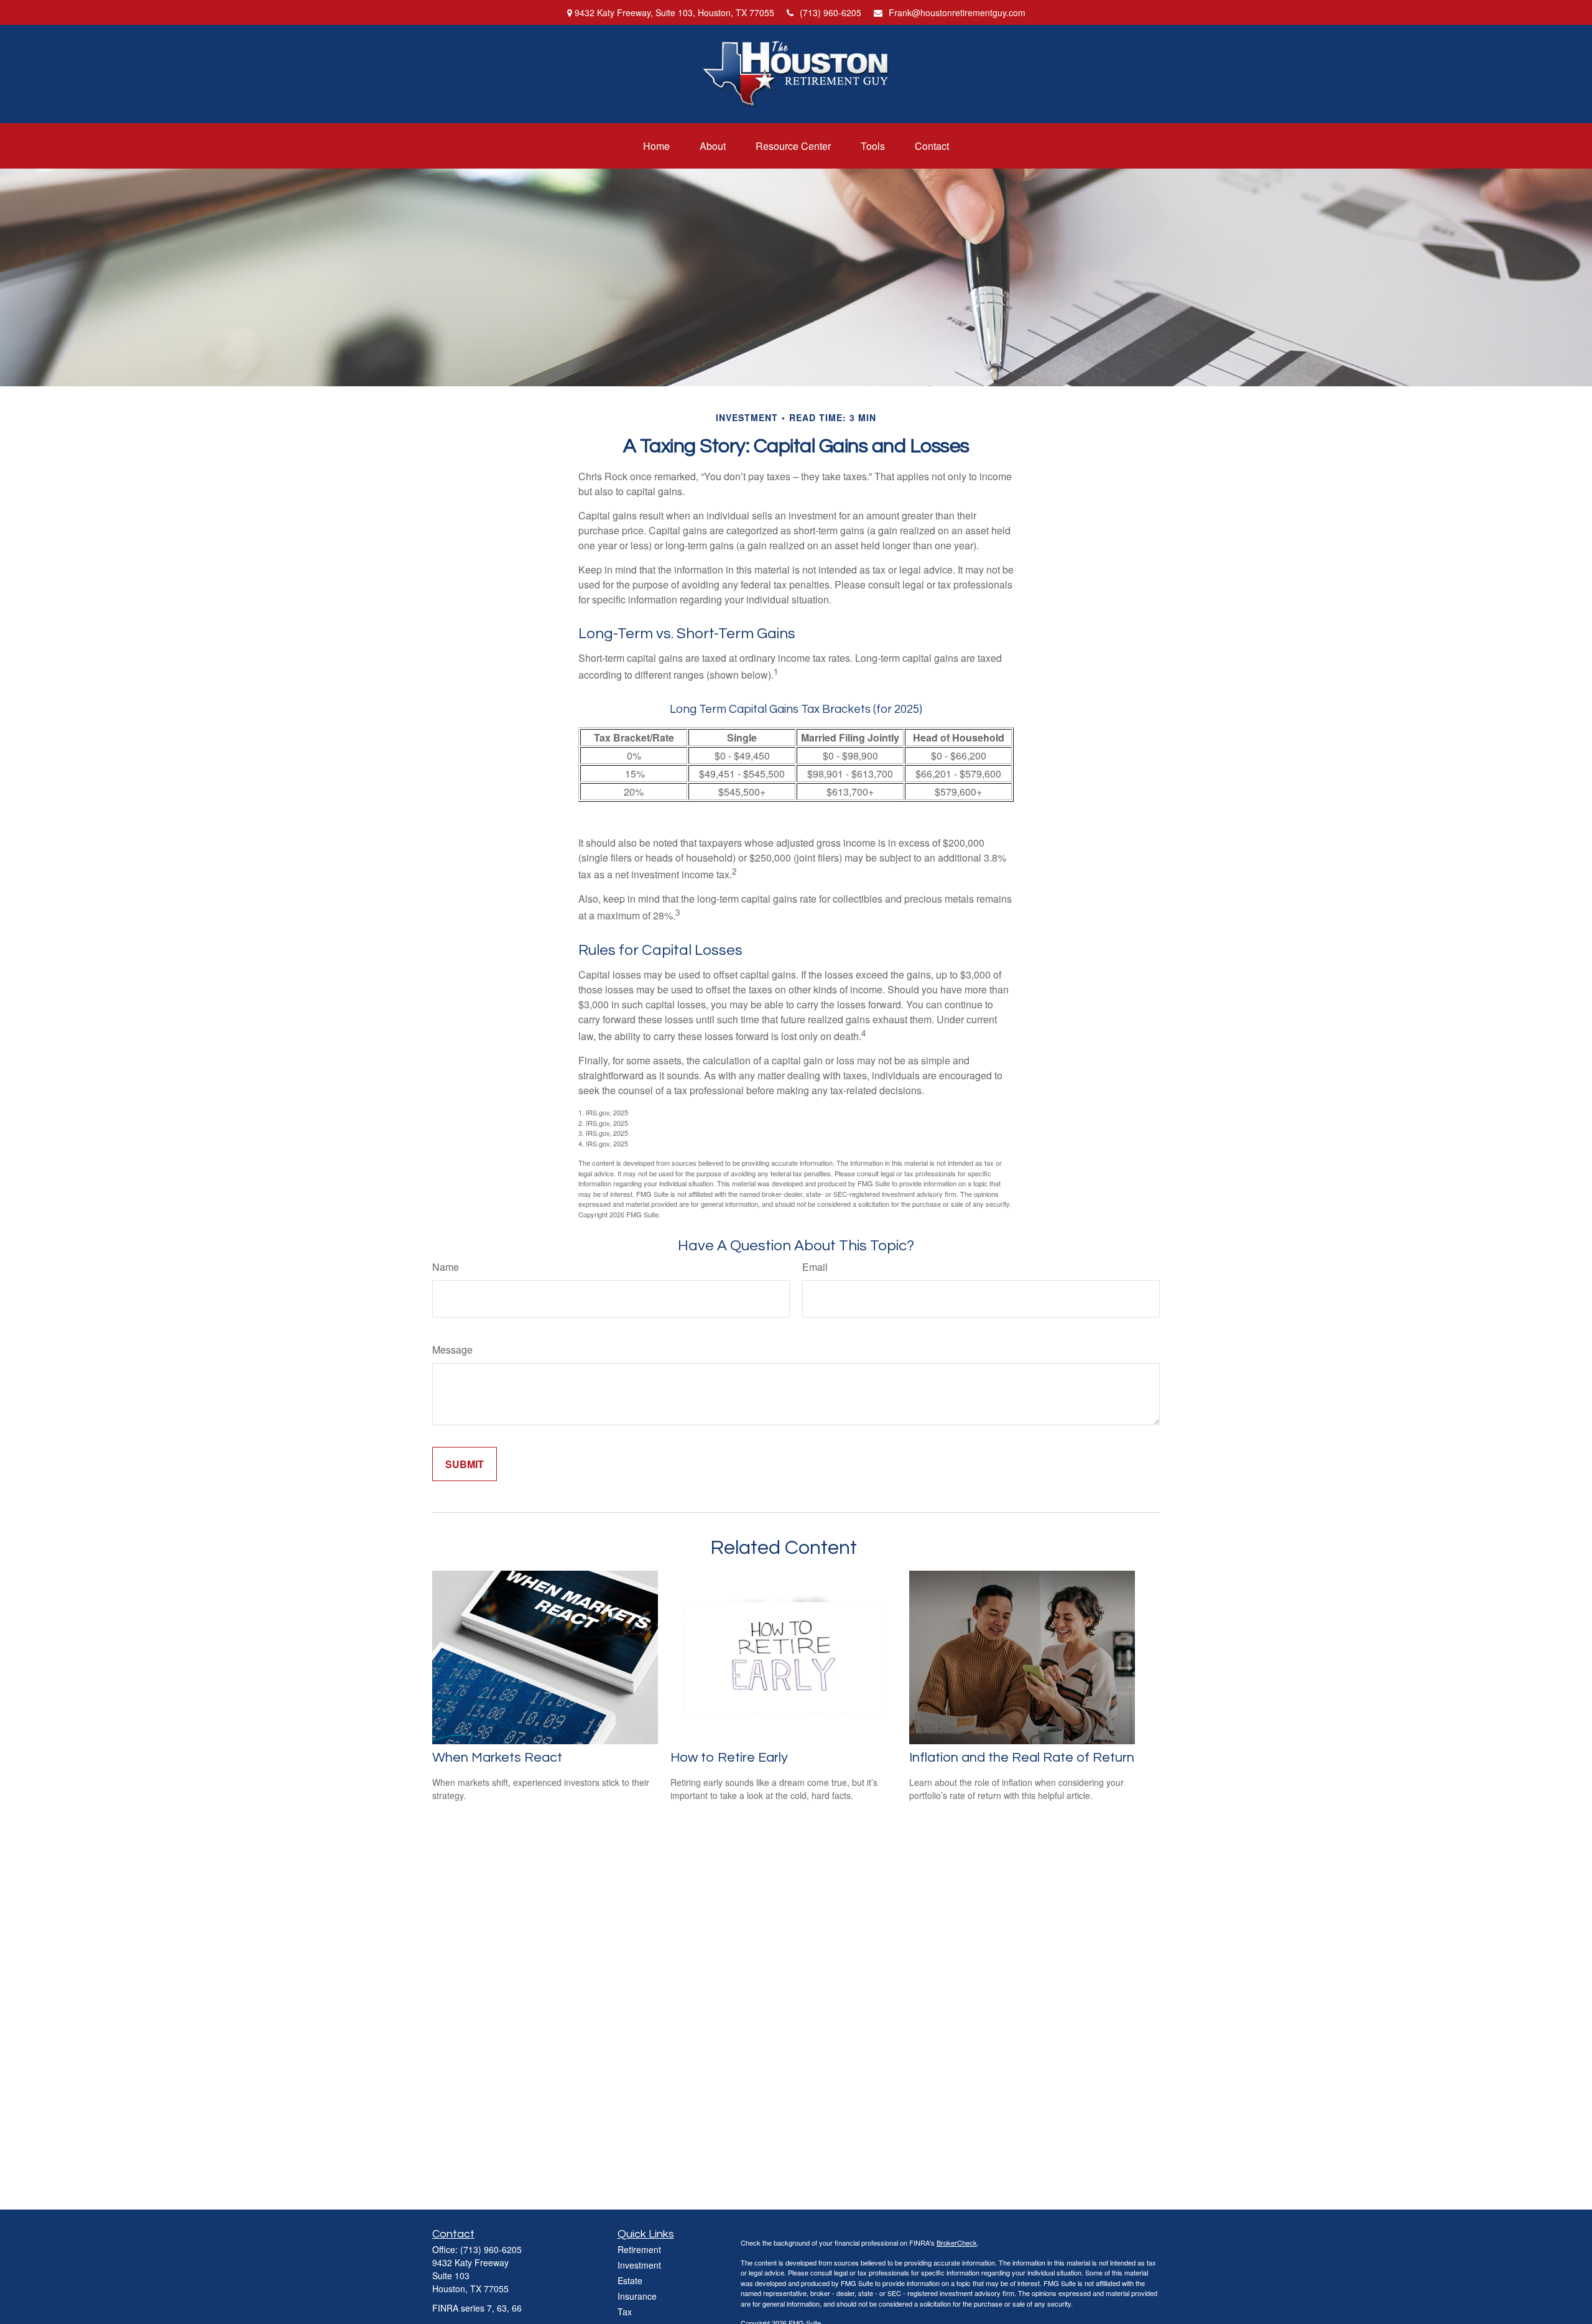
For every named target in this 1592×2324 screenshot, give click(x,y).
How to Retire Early (729, 1758)
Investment (639, 2265)
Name (446, 1267)
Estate (630, 2280)
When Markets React (497, 1758)
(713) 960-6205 (831, 12)
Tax (625, 2312)
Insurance (637, 2296)
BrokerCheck (957, 2243)
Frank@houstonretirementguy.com (957, 12)
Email (815, 1267)
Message (452, 1350)
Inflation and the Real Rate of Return (1022, 1758)
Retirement (639, 2249)
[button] (656, 146)
